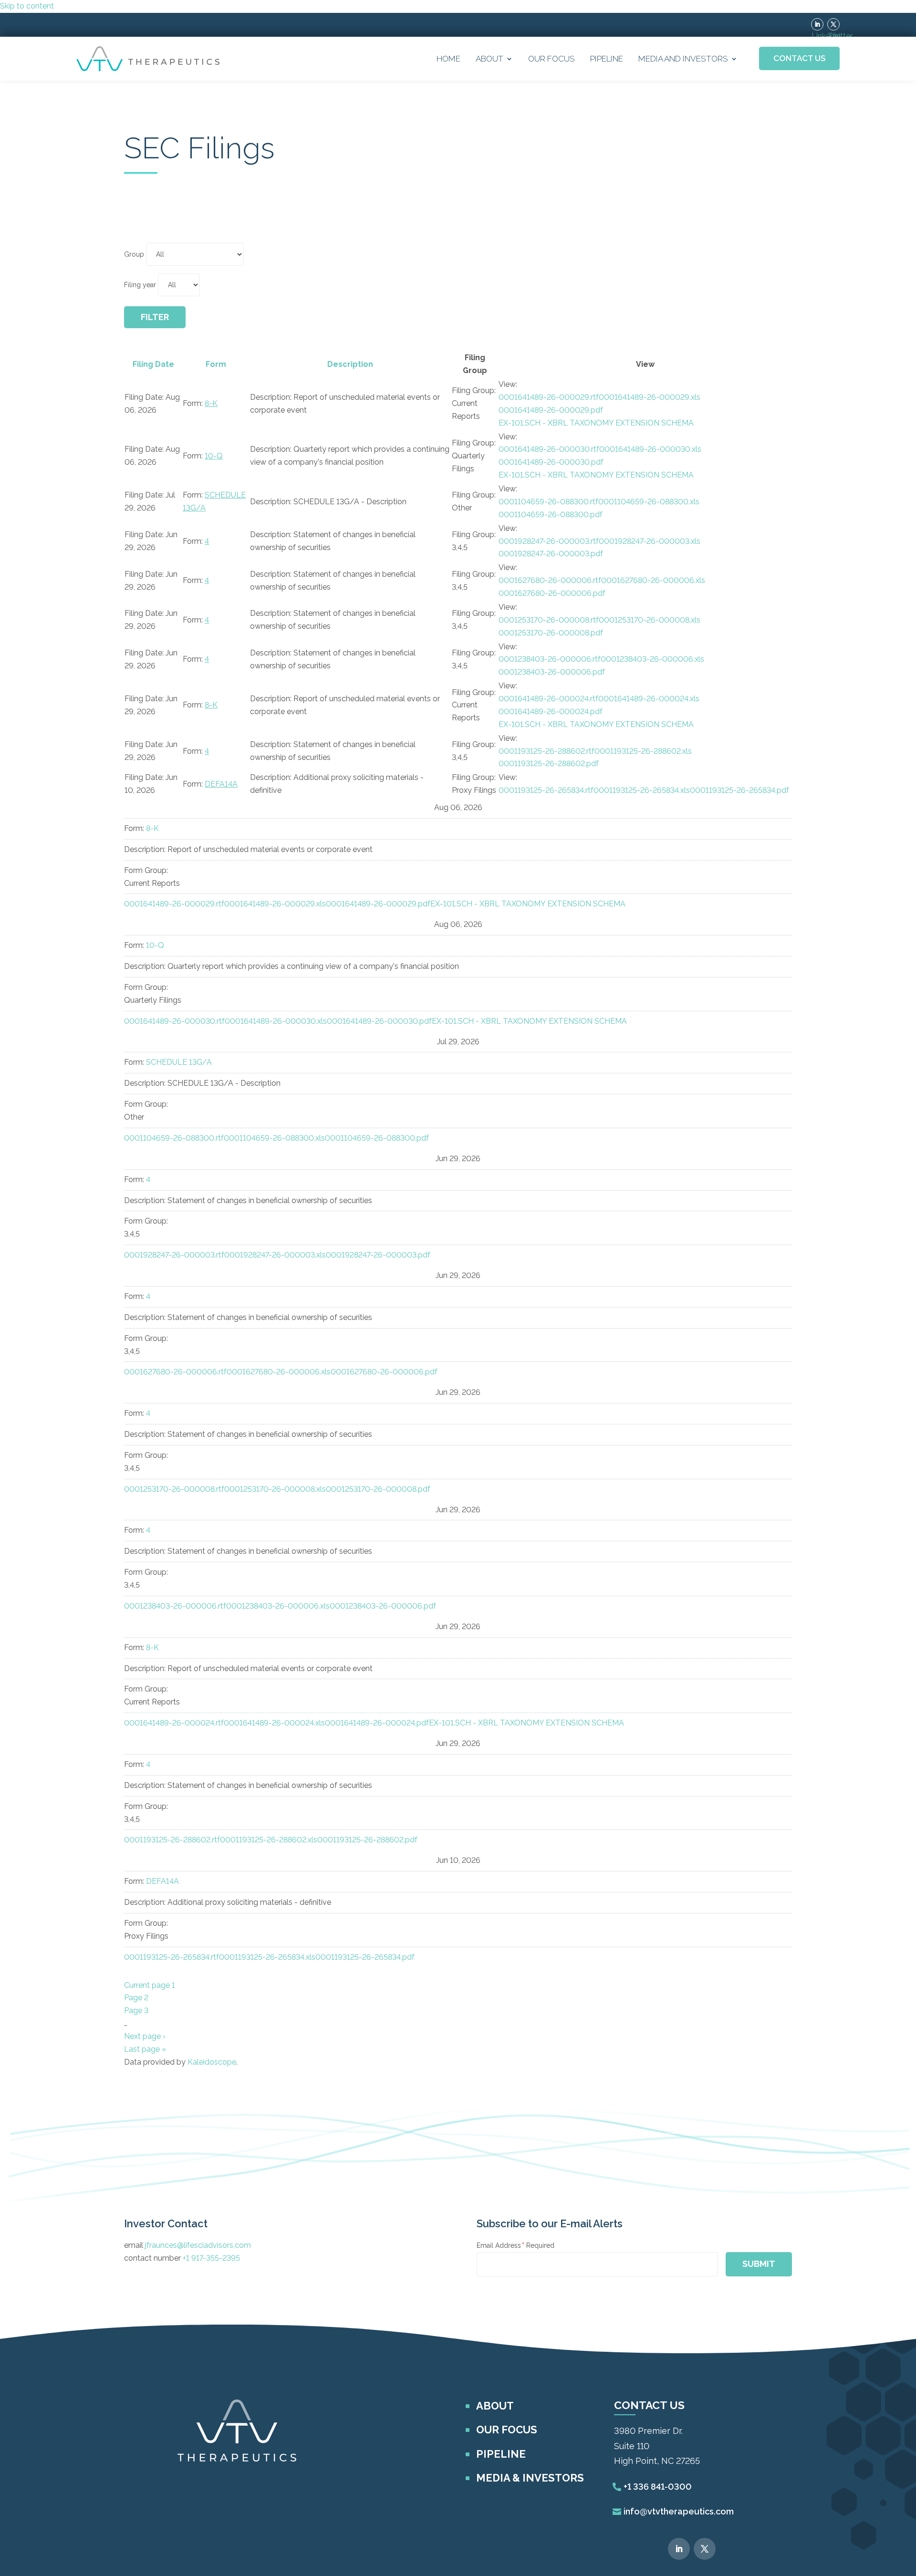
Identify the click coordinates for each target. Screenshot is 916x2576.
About (489, 59)
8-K (211, 403)
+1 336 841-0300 (658, 2487)
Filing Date (153, 364)
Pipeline (607, 59)
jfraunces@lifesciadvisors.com (198, 2245)
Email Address (515, 2245)
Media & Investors (530, 2478)
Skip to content (27, 6)
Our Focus (552, 59)
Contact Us (799, 58)
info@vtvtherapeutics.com (679, 2511)
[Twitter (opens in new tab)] (833, 24)
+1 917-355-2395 (211, 2258)
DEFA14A (221, 784)
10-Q (214, 456)
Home (448, 59)
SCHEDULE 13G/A (179, 1062)
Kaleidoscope (212, 2062)
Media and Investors (683, 59)
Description (350, 364)
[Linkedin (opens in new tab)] (817, 24)
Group (134, 254)
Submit (759, 2264)
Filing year (140, 285)
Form (216, 364)
